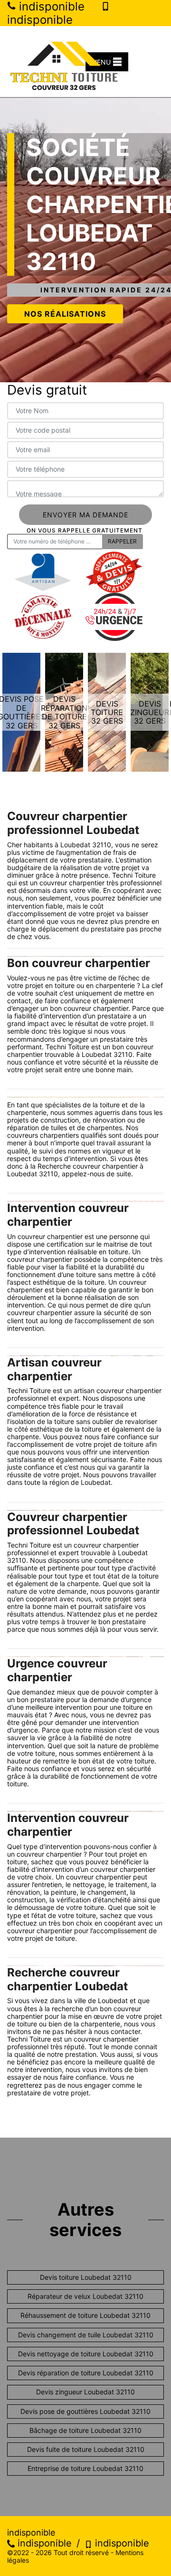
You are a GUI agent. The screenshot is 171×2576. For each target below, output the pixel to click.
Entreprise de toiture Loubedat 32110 (85, 2468)
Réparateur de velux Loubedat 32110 (85, 2296)
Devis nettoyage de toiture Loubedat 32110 (86, 2354)
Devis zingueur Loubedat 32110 (85, 2392)
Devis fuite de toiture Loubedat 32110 (86, 2449)
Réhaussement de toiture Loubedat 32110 (85, 2315)
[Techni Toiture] (64, 62)
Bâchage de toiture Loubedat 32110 (85, 2430)
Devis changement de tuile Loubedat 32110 (86, 2335)
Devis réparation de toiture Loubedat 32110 (86, 2373)
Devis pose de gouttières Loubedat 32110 (85, 2411)
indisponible (43, 2543)
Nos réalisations (65, 314)
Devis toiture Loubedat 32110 (86, 2277)
